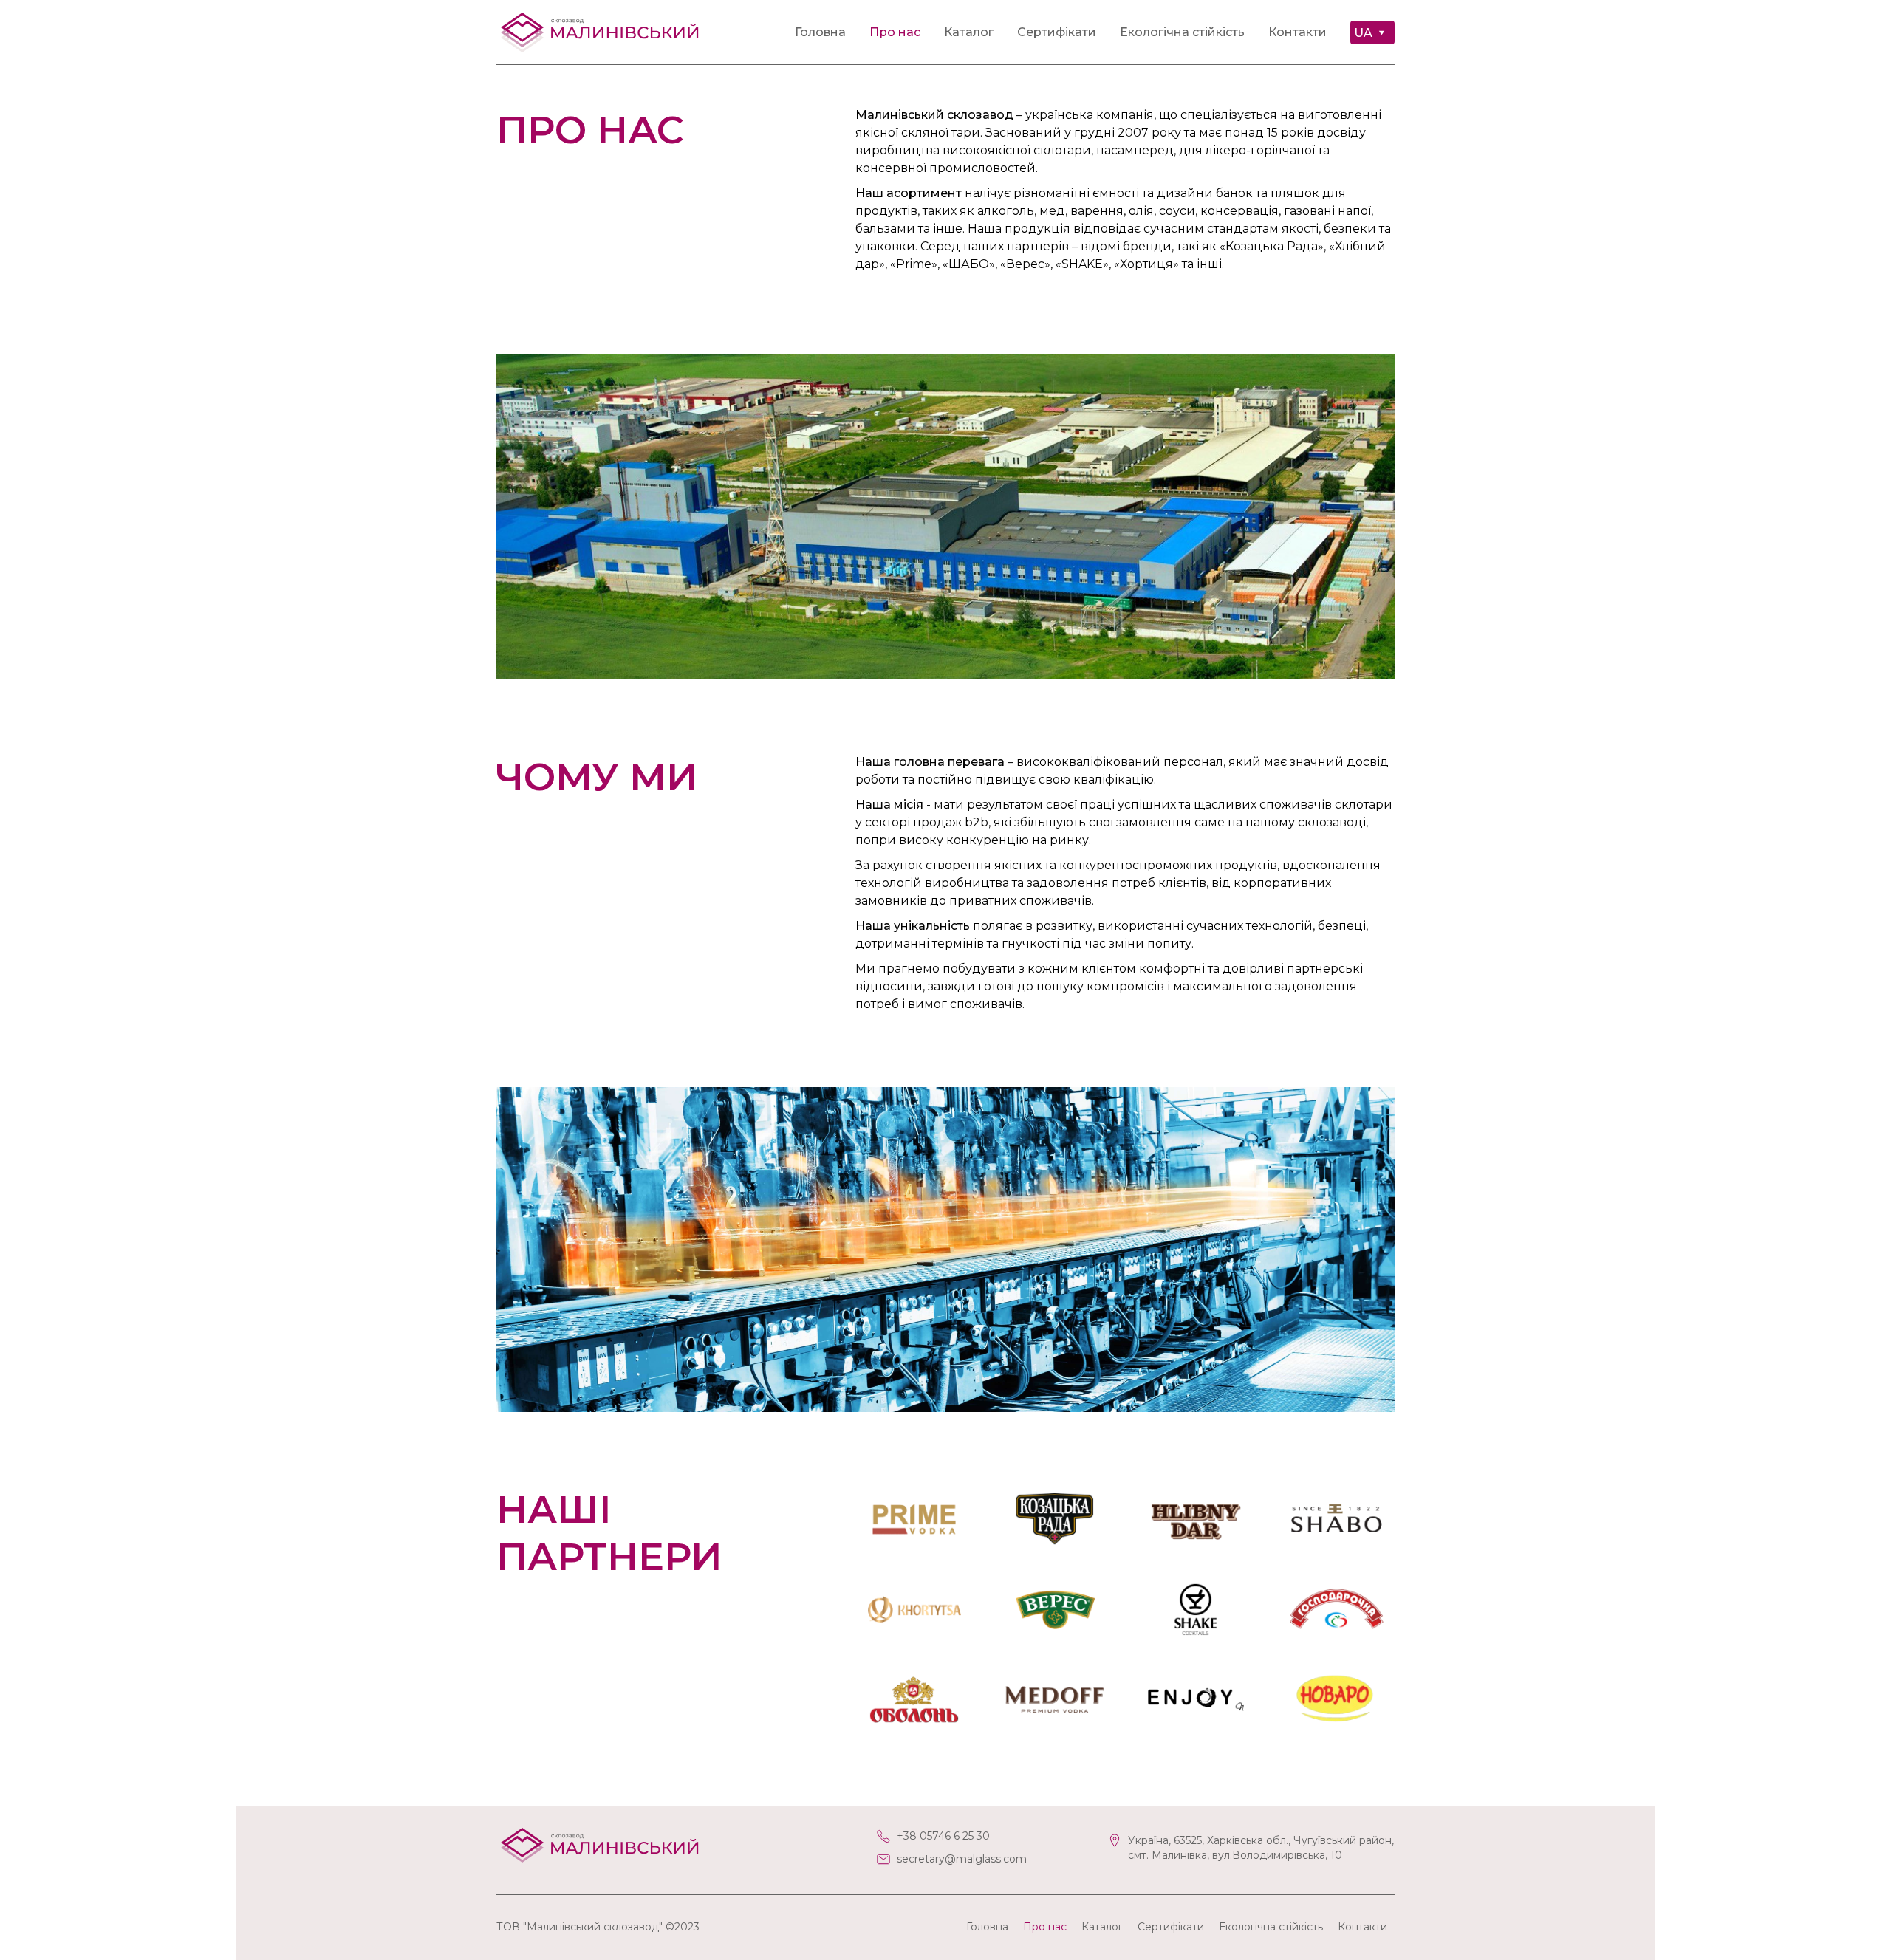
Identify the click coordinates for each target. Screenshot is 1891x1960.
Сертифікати (1057, 32)
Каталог (969, 32)
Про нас (895, 32)
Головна (820, 32)
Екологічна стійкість (1182, 32)
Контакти (1297, 32)
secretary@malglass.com (962, 1859)
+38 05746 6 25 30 (943, 1836)
